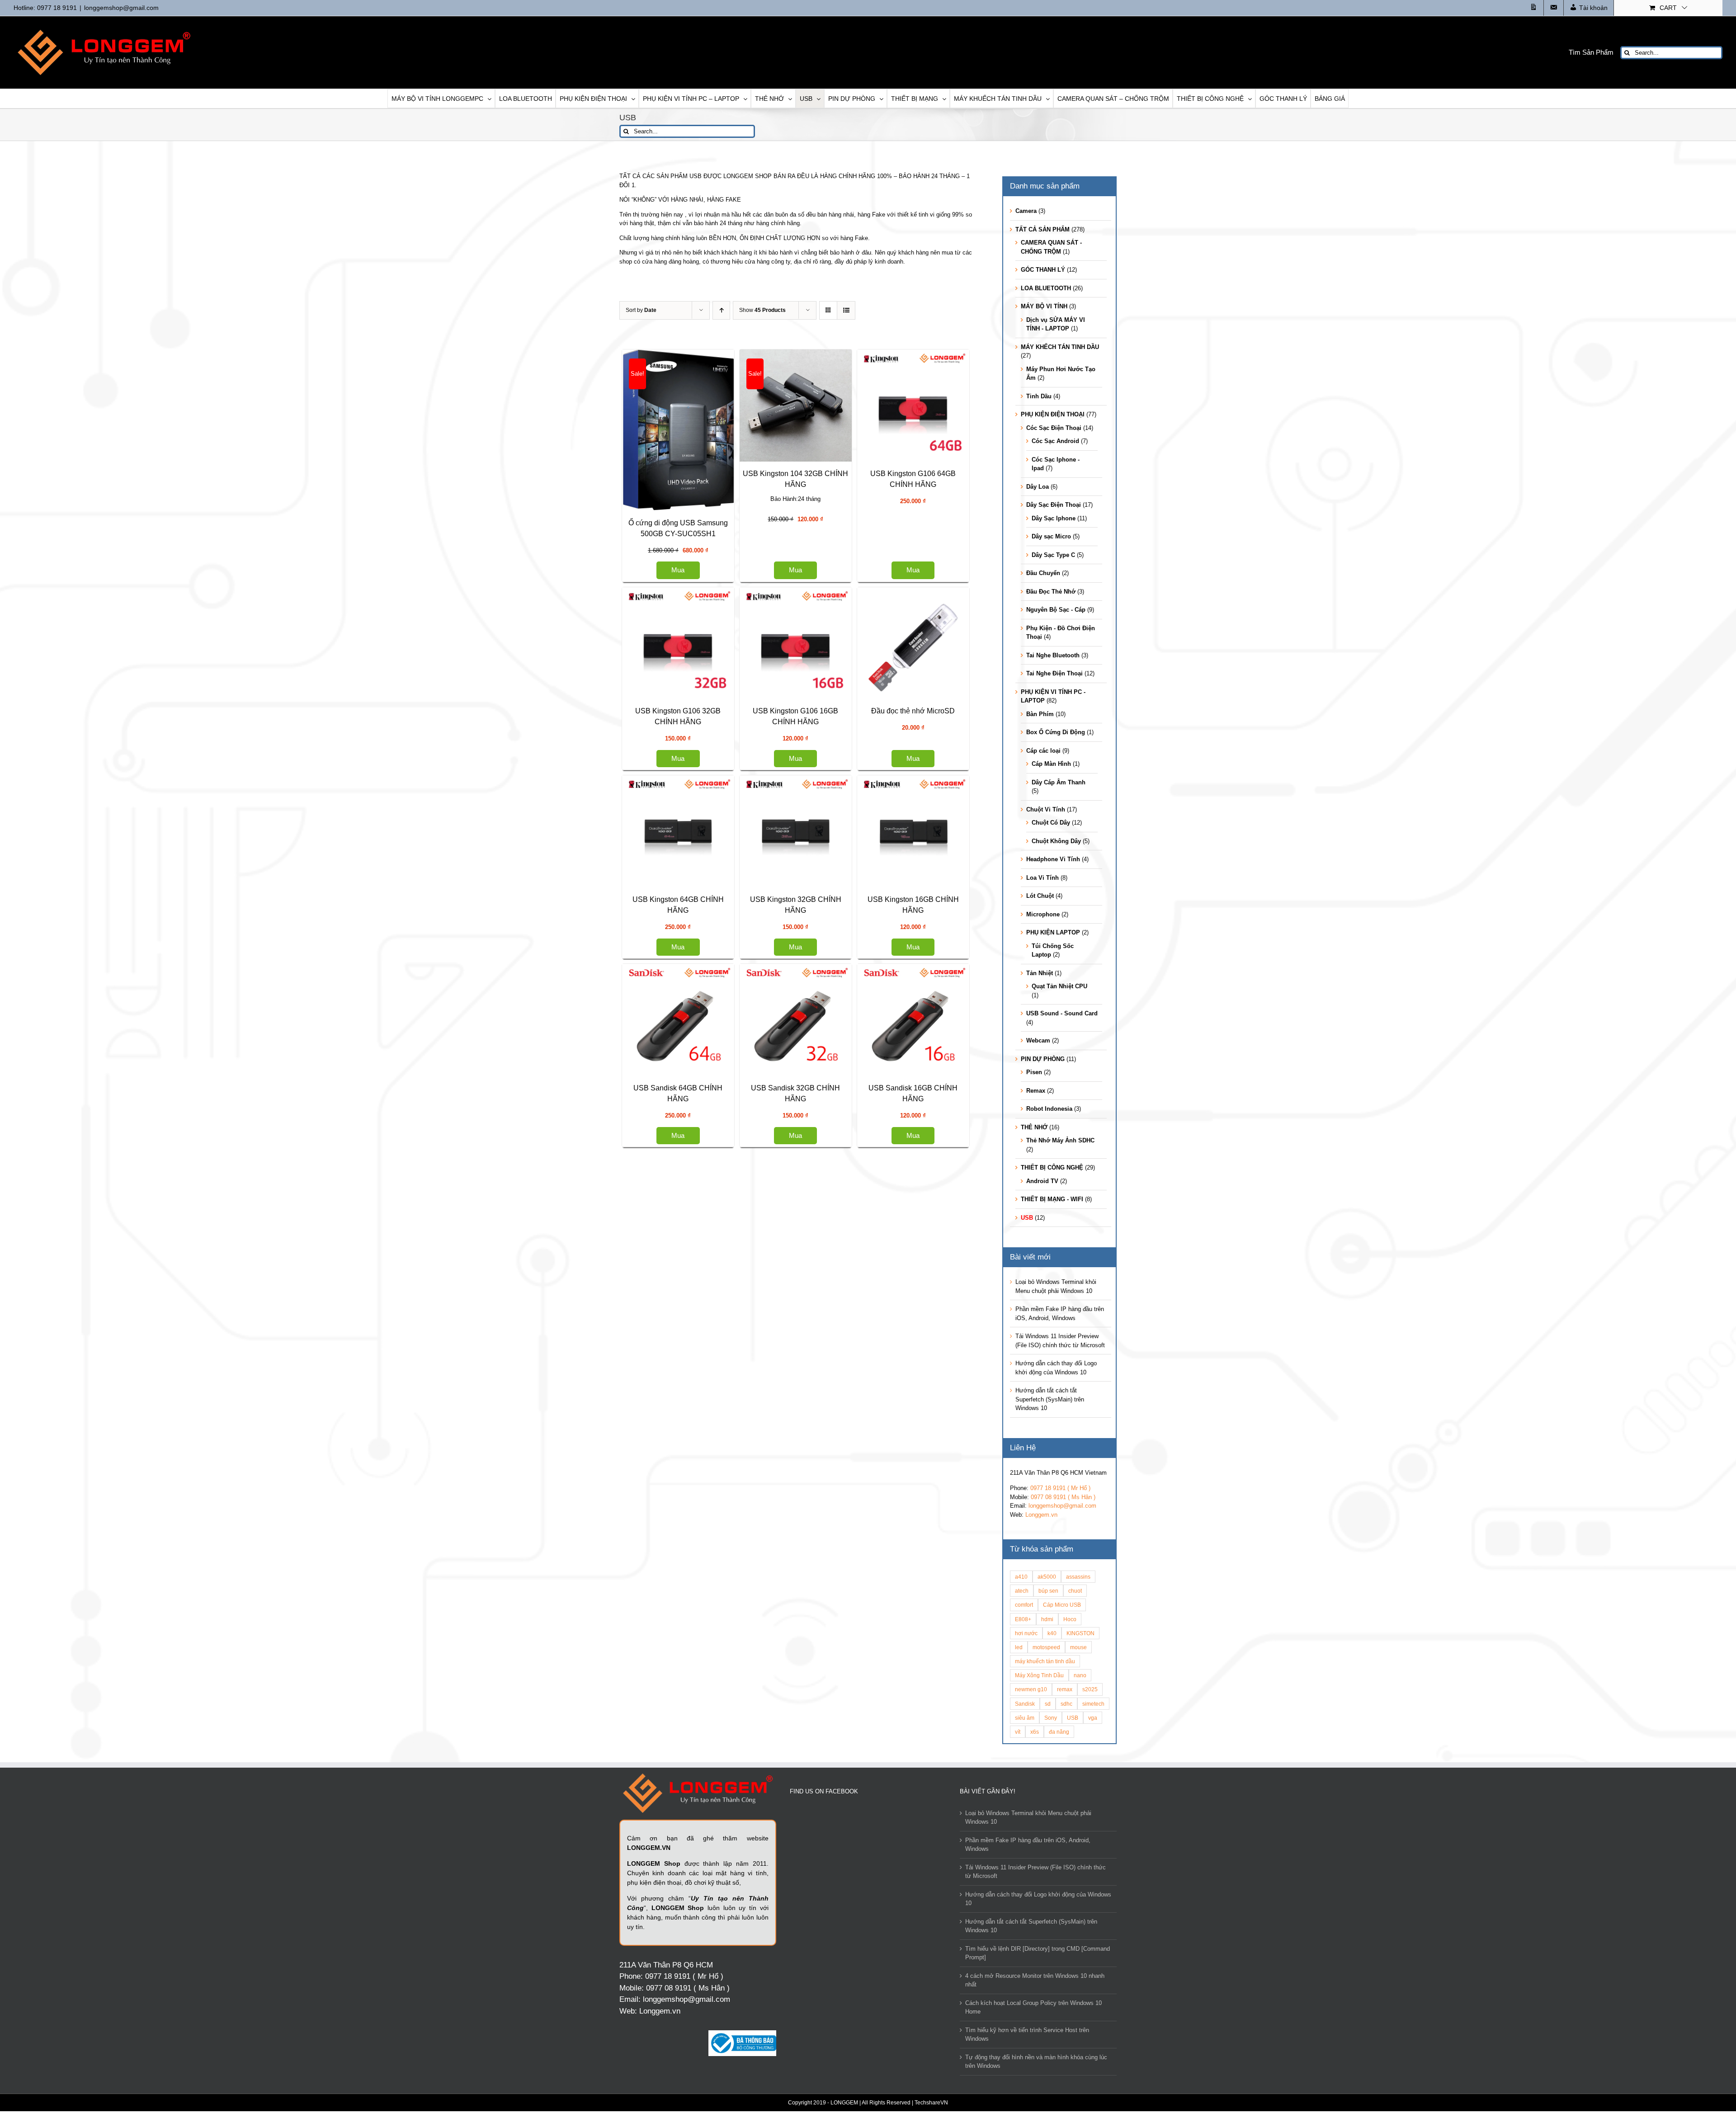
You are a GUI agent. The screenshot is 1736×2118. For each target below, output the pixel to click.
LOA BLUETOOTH (1046, 288)
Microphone (1043, 914)
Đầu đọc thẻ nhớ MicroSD (710, 1503)
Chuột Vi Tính (1046, 809)
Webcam (1038, 1040)
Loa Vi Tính (1043, 878)
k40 (1052, 1633)
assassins (1078, 1577)
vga (1093, 1718)
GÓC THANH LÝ (1043, 270)
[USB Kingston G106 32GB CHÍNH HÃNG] (710, 1016)
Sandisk (1025, 1704)
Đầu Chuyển (1043, 573)
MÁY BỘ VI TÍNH (1044, 306)
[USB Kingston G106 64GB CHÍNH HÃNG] (710, 839)
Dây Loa (1038, 487)
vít (1018, 1732)
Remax (1036, 1091)
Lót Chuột (1040, 896)
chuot (1075, 1591)
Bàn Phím (1040, 714)
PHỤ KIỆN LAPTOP (1053, 932)
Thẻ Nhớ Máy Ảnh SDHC (1060, 1140)
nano (1080, 1675)
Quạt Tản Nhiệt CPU (1059, 986)
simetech (1093, 1704)
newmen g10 (1031, 1689)
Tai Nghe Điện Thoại (1054, 673)
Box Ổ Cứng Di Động (1056, 732)
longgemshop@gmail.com (121, 8)
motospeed (1046, 1647)
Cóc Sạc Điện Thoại (1054, 428)
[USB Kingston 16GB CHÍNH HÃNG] (710, 1968)
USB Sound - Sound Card (1062, 1013)
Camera (1026, 211)
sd (1048, 1704)
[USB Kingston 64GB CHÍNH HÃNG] (710, 1613)
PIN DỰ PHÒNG (1043, 1059)
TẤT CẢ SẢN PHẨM (1043, 229)
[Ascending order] (721, 310)
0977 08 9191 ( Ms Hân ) (1063, 1497)
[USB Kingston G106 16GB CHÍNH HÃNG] (710, 1194)
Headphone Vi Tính (1053, 859)
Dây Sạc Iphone (1054, 518)
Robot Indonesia (1049, 1109)
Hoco (1070, 1619)
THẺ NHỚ (1034, 1127)
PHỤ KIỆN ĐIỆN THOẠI (1053, 414)
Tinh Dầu (1039, 396)
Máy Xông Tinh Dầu (1039, 1675)
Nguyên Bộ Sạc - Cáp (1056, 610)
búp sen (1048, 1591)
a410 (1021, 1577)
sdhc (1066, 1704)
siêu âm (1025, 1718)
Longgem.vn (1041, 1515)
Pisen (1034, 1072)
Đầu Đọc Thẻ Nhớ (1051, 592)
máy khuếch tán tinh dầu (1045, 1661)
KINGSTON (1080, 1633)
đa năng (1059, 1732)
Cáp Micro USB (1062, 1605)
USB (1027, 1218)
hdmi (1047, 1619)
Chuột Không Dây (1056, 841)
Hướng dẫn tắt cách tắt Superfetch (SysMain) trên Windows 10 (1050, 1399)
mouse (1078, 1647)
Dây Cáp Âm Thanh (1059, 782)
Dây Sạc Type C (1053, 555)
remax (1065, 1689)
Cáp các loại (1043, 751)
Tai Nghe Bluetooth (1053, 655)
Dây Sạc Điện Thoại (1054, 505)
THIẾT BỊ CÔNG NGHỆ (1052, 1167)
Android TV (1042, 1181)
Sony (1051, 1718)
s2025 (1090, 1689)
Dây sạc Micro (1051, 536)
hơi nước (1026, 1633)
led (1019, 1647)
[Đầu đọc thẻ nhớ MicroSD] (710, 1403)
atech (1022, 1591)
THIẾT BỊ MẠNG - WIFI (1052, 1199)
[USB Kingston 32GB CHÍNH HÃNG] (710, 1790)
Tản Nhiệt (1040, 973)
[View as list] (846, 310)
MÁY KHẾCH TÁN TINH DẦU (1060, 347)
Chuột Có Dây (1051, 823)
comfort (1024, 1605)
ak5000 (1047, 1577)
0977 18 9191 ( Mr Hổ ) (1060, 1488)
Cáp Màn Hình (1051, 764)
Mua (710, 570)
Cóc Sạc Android (1055, 441)
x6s (1035, 1732)
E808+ (1023, 1619)
